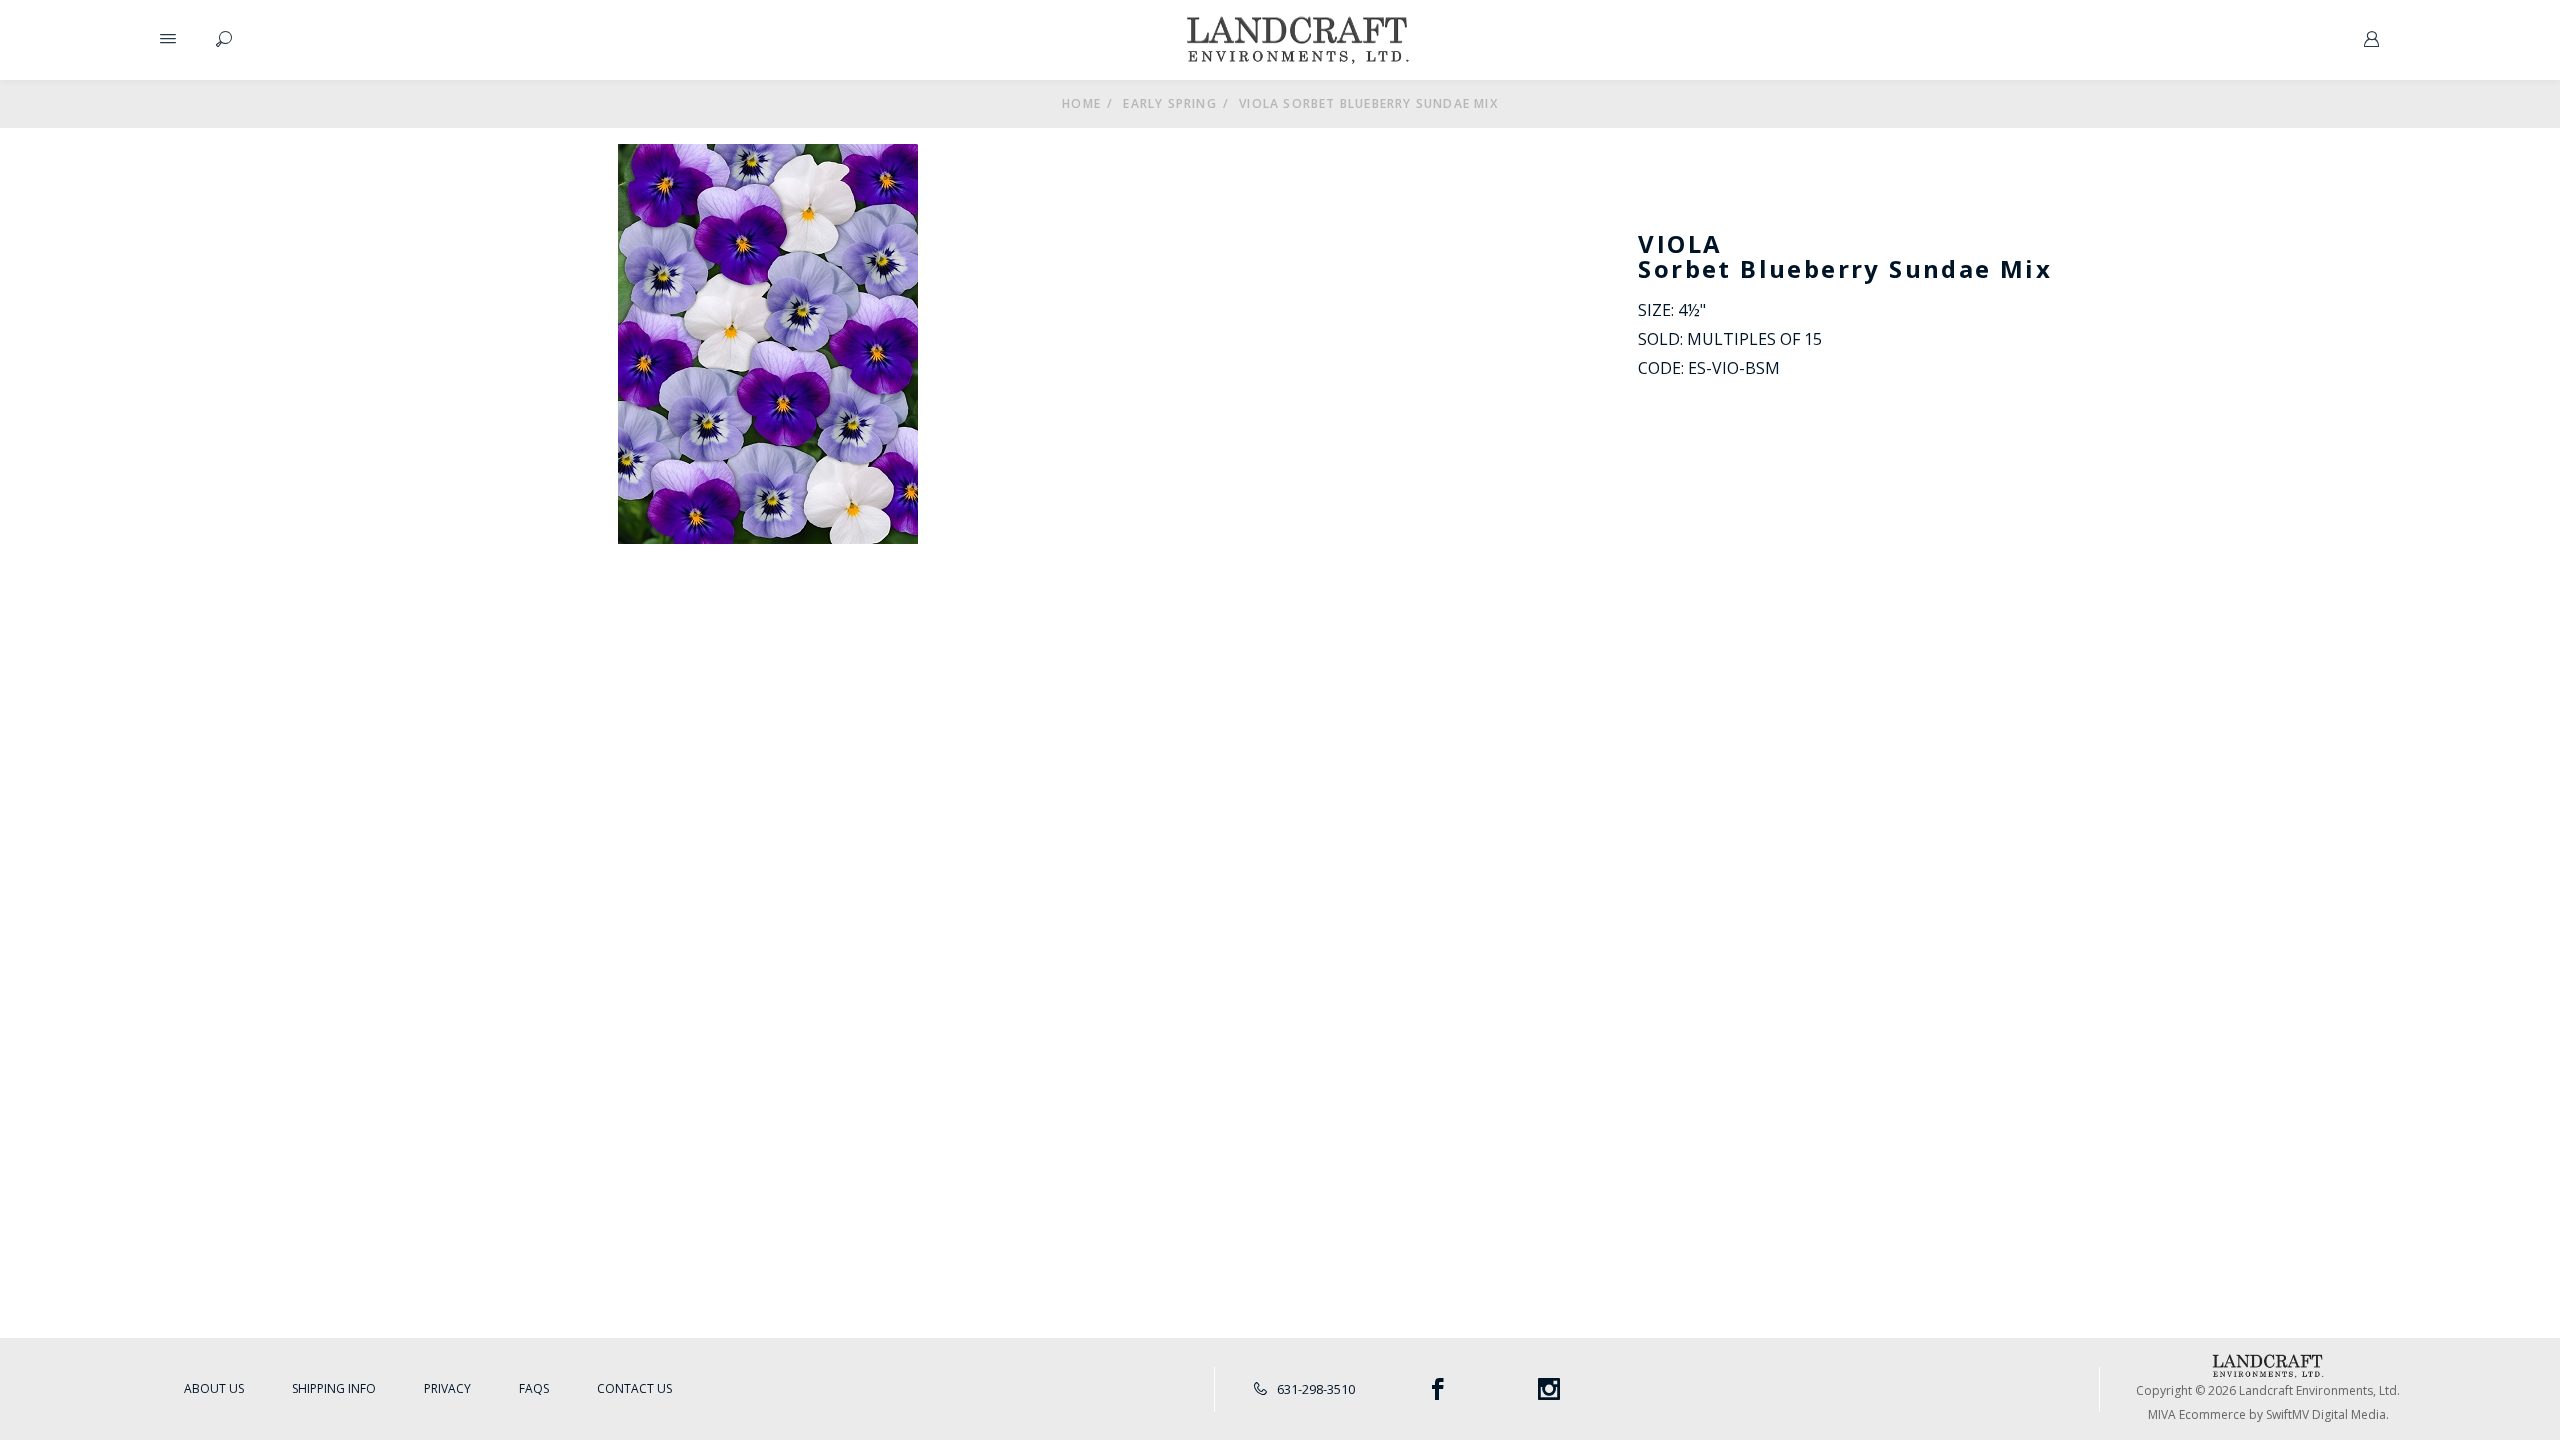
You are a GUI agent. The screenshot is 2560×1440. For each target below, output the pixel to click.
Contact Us (634, 1388)
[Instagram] (1549, 1389)
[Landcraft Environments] (1298, 40)
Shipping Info (334, 1388)
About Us (214, 1388)
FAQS (534, 1388)
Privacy (447, 1388)
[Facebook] (1437, 1389)
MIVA (2162, 1414)
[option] (768, 344)
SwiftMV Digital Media (2326, 1414)
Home (1081, 103)
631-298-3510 (1314, 1389)
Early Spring (1169, 103)
